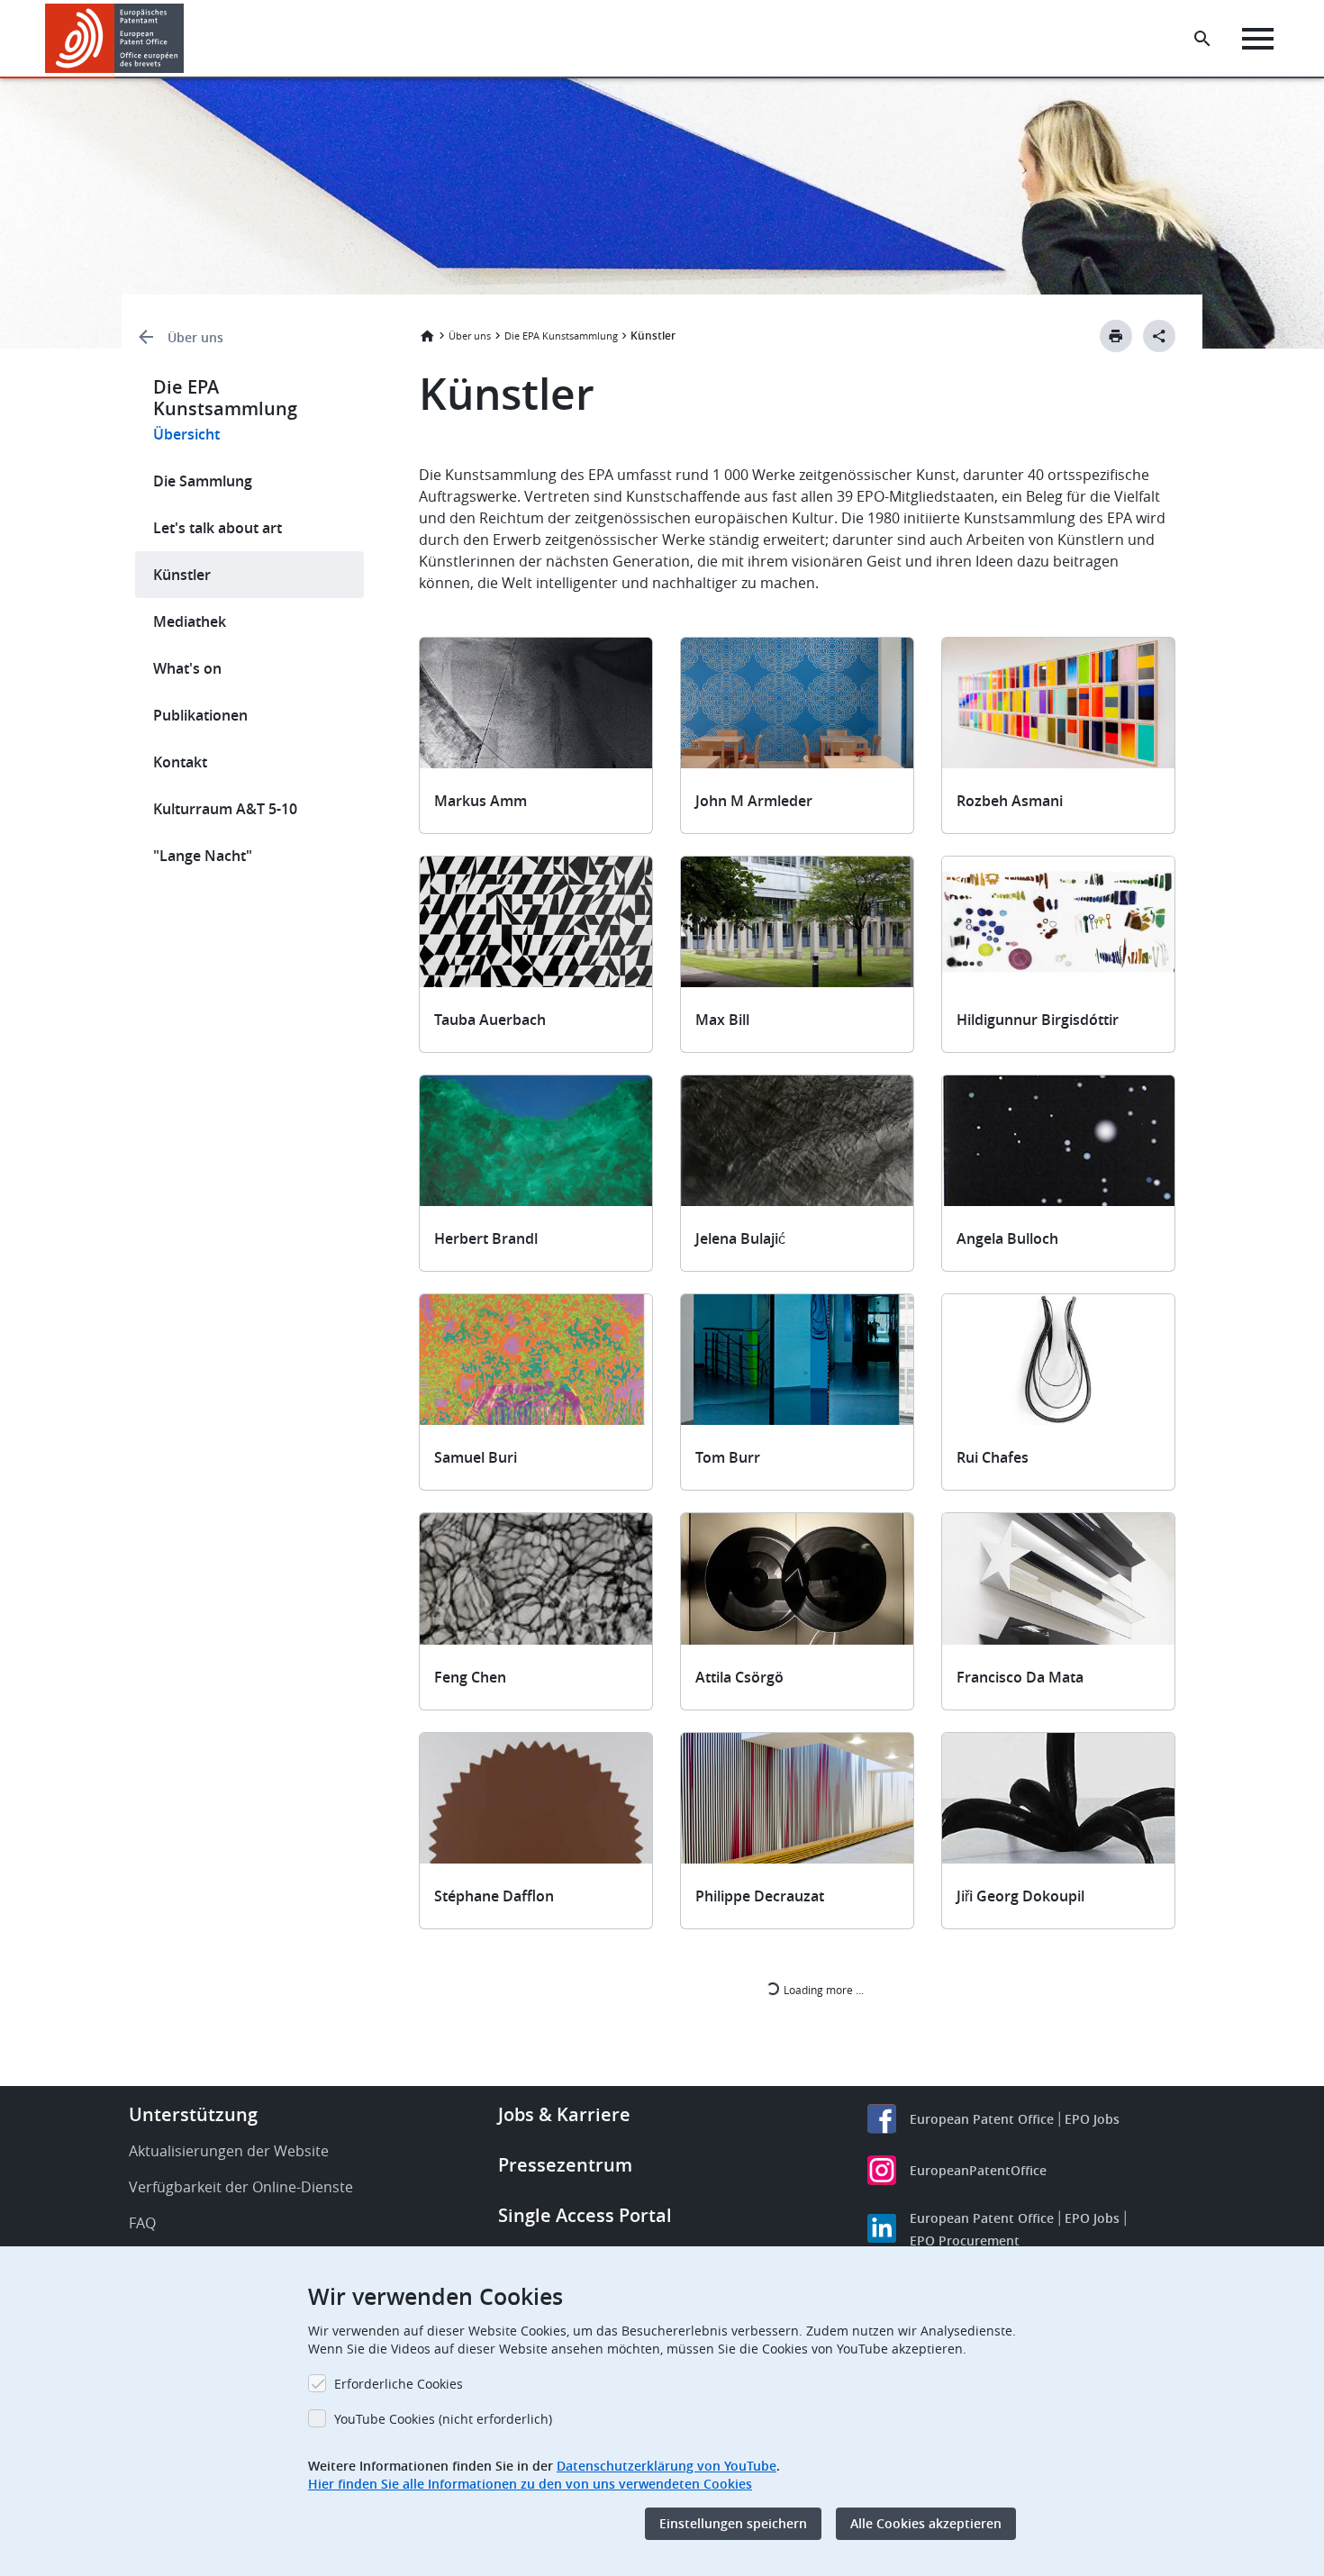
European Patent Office (982, 2119)
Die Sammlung (203, 481)
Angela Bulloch (1007, 1238)
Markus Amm (481, 801)
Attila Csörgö (739, 1677)
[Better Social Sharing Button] (1159, 336)
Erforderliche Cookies (399, 2384)
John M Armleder (754, 801)
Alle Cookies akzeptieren (926, 2523)
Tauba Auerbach (490, 1020)
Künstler (182, 575)
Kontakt (180, 762)
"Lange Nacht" (203, 856)
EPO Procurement (965, 2240)
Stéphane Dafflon (494, 1896)
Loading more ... (822, 1990)
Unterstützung (193, 2114)
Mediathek (190, 621)
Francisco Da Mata (1020, 1677)
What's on (187, 668)
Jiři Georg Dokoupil (1020, 1896)
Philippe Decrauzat (760, 1896)
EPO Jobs (1092, 2119)
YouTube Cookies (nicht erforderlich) (443, 2419)
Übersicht (186, 434)
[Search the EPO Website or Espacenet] (1202, 39)
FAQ (142, 2223)
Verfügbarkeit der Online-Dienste (241, 2187)
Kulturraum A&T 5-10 (225, 809)
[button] (187, 39)
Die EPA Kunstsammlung (561, 336)
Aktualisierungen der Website (229, 2151)
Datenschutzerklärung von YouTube (667, 2466)
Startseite (427, 336)
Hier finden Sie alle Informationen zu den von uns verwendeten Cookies (530, 2484)
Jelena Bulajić (740, 1238)
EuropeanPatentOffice (978, 2170)
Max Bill (722, 1020)
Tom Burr (728, 1457)
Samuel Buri (476, 1457)
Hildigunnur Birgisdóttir (1038, 1020)
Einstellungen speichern (733, 2523)
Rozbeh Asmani (1010, 801)
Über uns (195, 337)
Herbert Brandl (486, 1238)
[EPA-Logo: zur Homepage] (115, 38)
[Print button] (1116, 336)
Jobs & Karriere (564, 2114)
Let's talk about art (218, 528)
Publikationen (200, 715)
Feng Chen (470, 1677)
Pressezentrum (565, 2165)
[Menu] (1258, 39)
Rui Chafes (993, 1457)
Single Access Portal (585, 2215)
